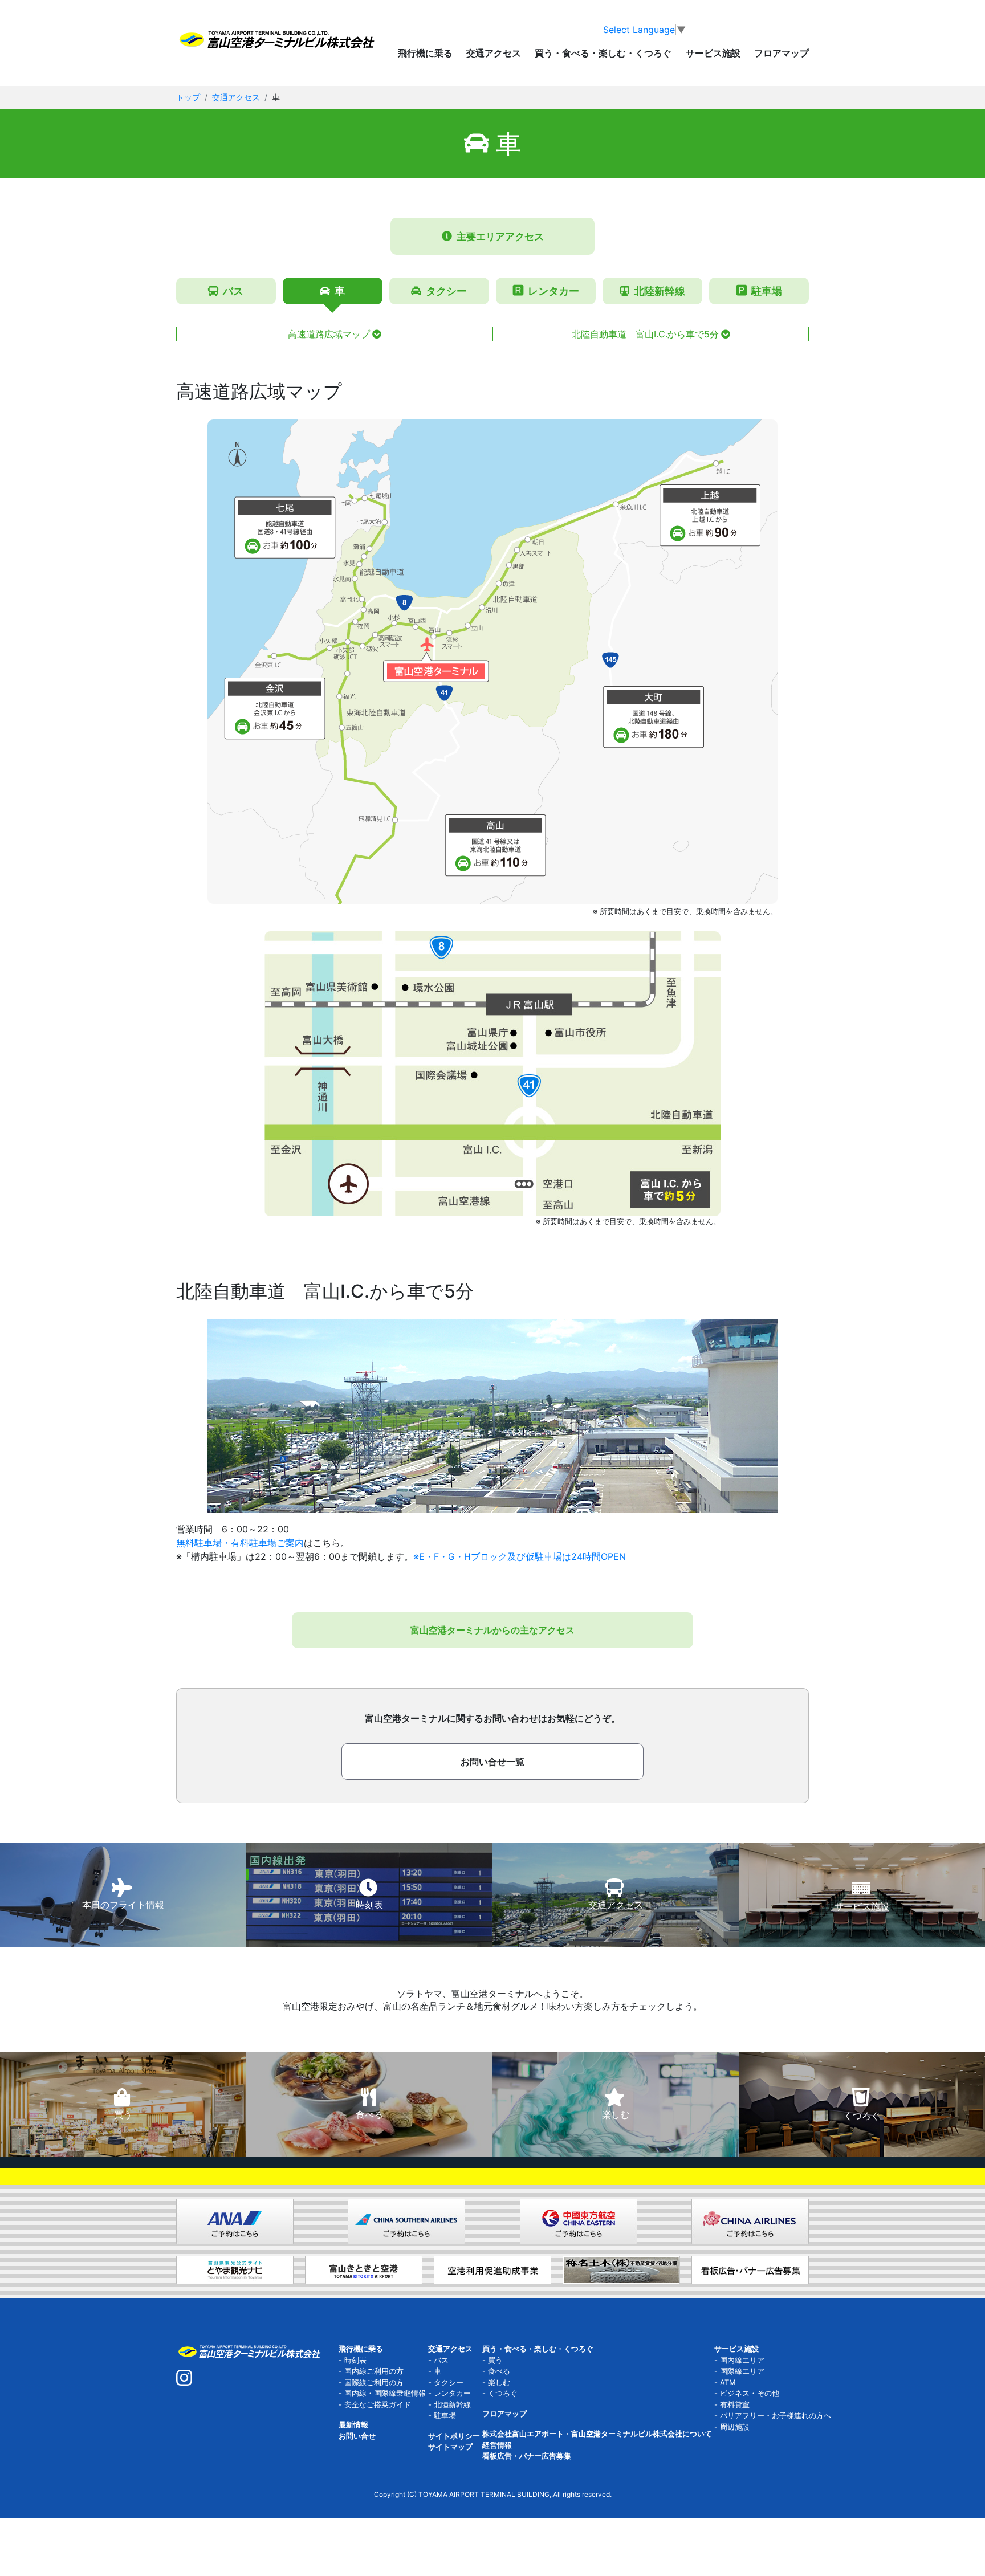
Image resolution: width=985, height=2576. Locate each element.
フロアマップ (782, 54)
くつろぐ (503, 2393)
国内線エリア (742, 2360)
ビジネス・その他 (750, 2393)
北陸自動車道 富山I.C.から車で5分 (645, 334)
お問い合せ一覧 (492, 1762)
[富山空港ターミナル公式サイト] (276, 39)
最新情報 (353, 2424)
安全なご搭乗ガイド (378, 2404)
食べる (499, 2371)
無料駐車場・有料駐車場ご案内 (240, 1543)
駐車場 (445, 2415)
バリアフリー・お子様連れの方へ (776, 2415)
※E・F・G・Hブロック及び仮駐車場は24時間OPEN (520, 1556)
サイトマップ (450, 2447)
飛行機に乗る (361, 2349)
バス (441, 2360)
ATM (728, 2382)
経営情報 (497, 2445)
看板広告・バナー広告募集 (527, 2456)
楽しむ (499, 2382)
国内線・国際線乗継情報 (385, 2393)
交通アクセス (236, 97)
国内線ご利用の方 (374, 2371)
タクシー (449, 2382)
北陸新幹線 (452, 2404)
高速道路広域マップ (329, 334)
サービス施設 (736, 2349)
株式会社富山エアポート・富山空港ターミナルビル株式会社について (597, 2434)
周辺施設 (735, 2427)
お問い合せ (357, 2436)
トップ (188, 97)
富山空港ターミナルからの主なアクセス (492, 1630)
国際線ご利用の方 (374, 2382)
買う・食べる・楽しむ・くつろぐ (538, 2349)
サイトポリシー (454, 2436)
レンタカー (452, 2393)
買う (495, 2360)
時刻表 (355, 2360)
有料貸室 (735, 2404)
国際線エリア (742, 2371)
